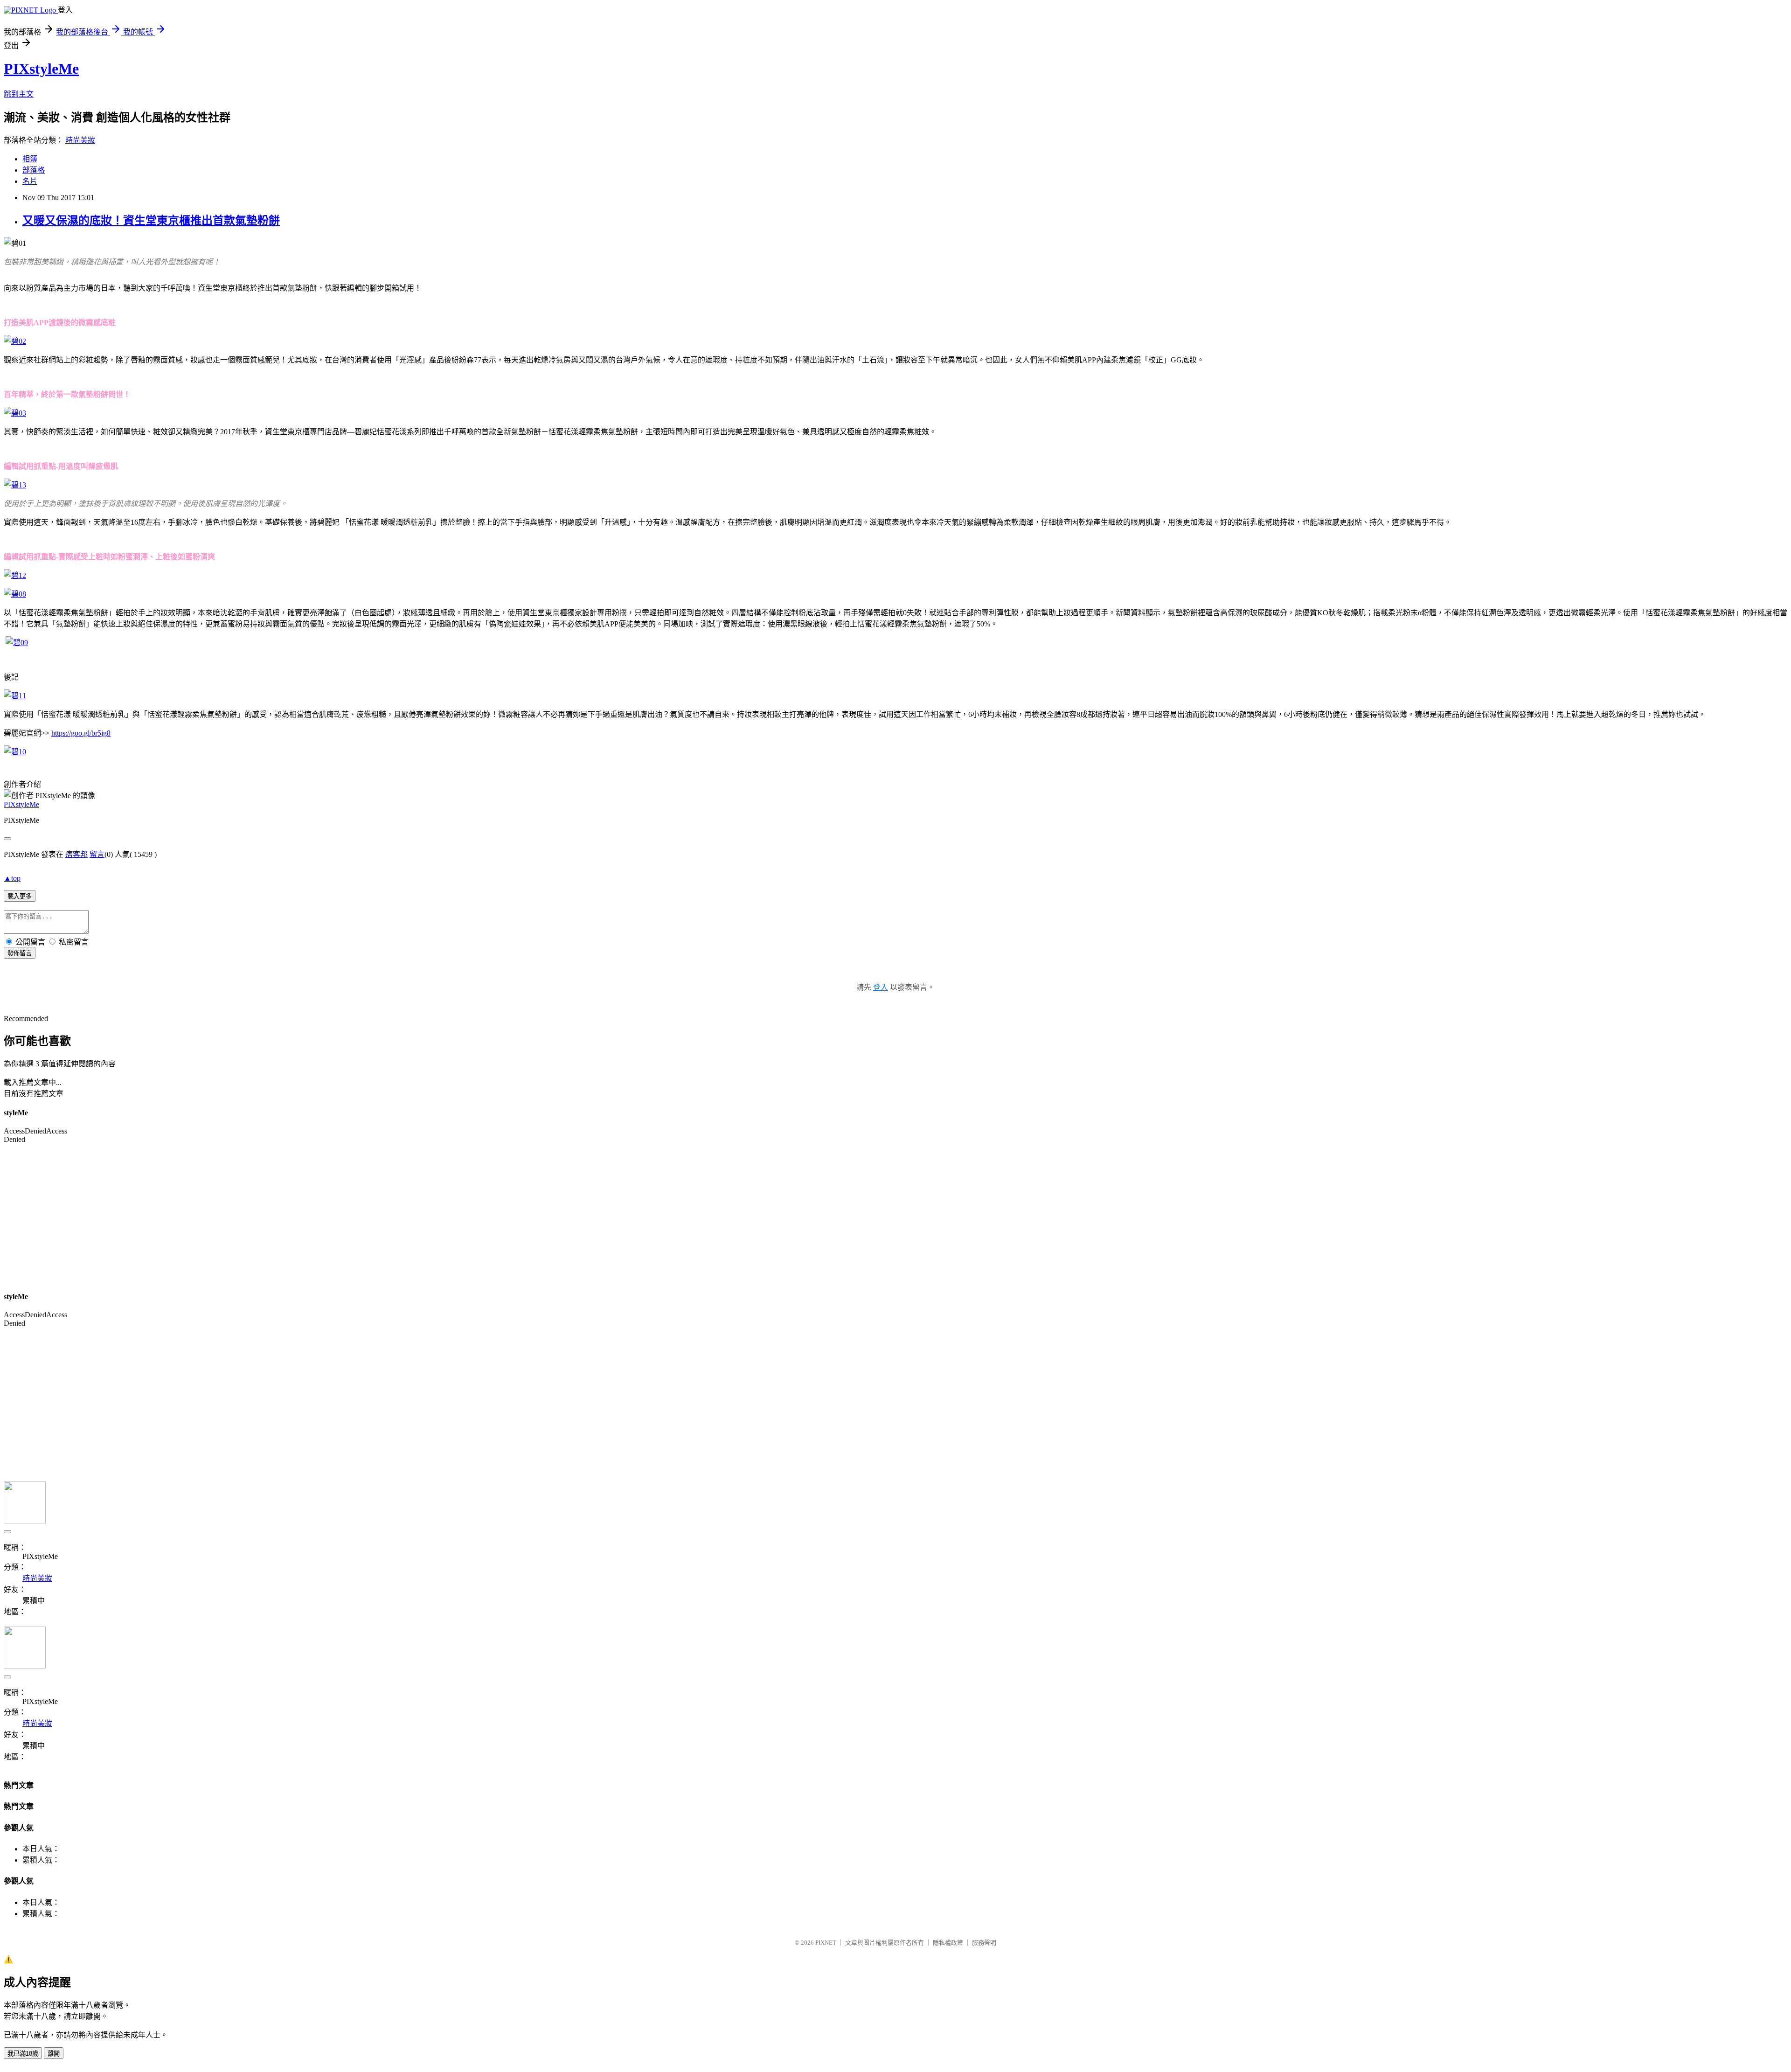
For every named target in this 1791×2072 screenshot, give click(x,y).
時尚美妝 (80, 140)
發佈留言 (20, 953)
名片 (30, 181)
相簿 (30, 159)
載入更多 (20, 896)
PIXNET (826, 1943)
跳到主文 (19, 94)
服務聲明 (984, 1943)
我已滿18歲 (23, 2054)
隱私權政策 (948, 1943)
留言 (97, 854)
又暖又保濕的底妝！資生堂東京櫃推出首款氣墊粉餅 (151, 221)
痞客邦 (76, 854)
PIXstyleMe (41, 69)
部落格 (34, 170)
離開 (54, 2054)
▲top (12, 878)
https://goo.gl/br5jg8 (81, 733)
